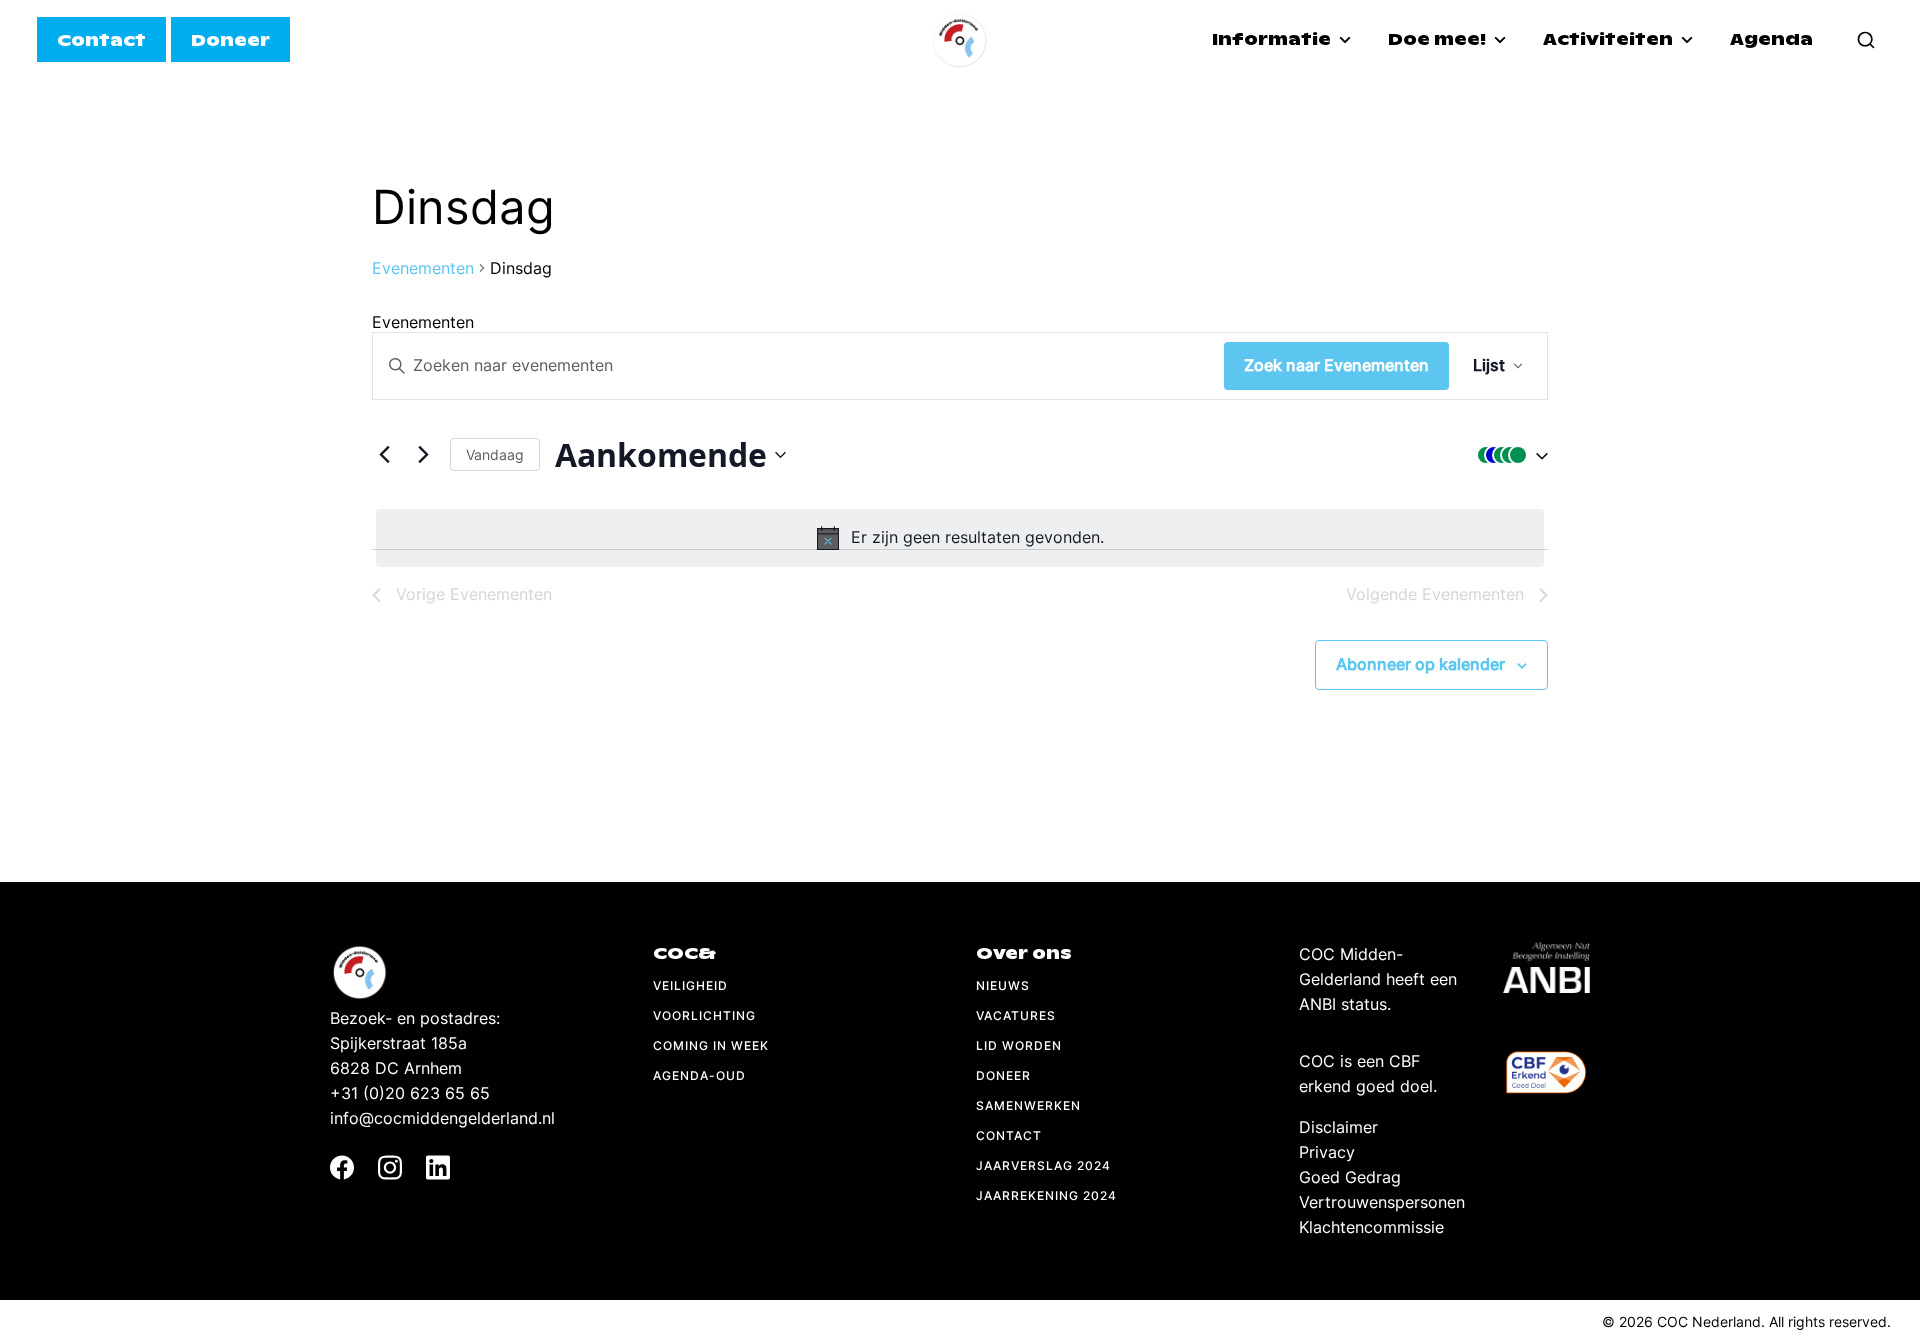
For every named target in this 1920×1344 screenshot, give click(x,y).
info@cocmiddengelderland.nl (442, 1118)
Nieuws (1003, 985)
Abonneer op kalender (1420, 664)
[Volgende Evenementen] (423, 455)
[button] (1508, 455)
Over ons (1024, 953)
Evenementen (423, 268)
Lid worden (1019, 1045)
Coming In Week (711, 1045)
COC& (684, 953)
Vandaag (495, 454)
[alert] (960, 538)
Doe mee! (1439, 39)
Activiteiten (1610, 39)
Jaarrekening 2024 (1046, 1195)
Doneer (1003, 1075)
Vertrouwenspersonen (1382, 1202)
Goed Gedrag (1350, 1177)
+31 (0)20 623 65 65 (410, 1093)
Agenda (1771, 39)
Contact (1009, 1135)
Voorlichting (704, 1015)
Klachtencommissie (1371, 1227)
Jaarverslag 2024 (1043, 1165)
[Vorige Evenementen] (384, 455)
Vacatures (1016, 1015)
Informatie (1273, 39)
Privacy (1327, 1152)
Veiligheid (690, 985)
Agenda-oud (699, 1075)
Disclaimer (1338, 1127)
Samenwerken (1028, 1105)
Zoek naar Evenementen (1336, 365)
